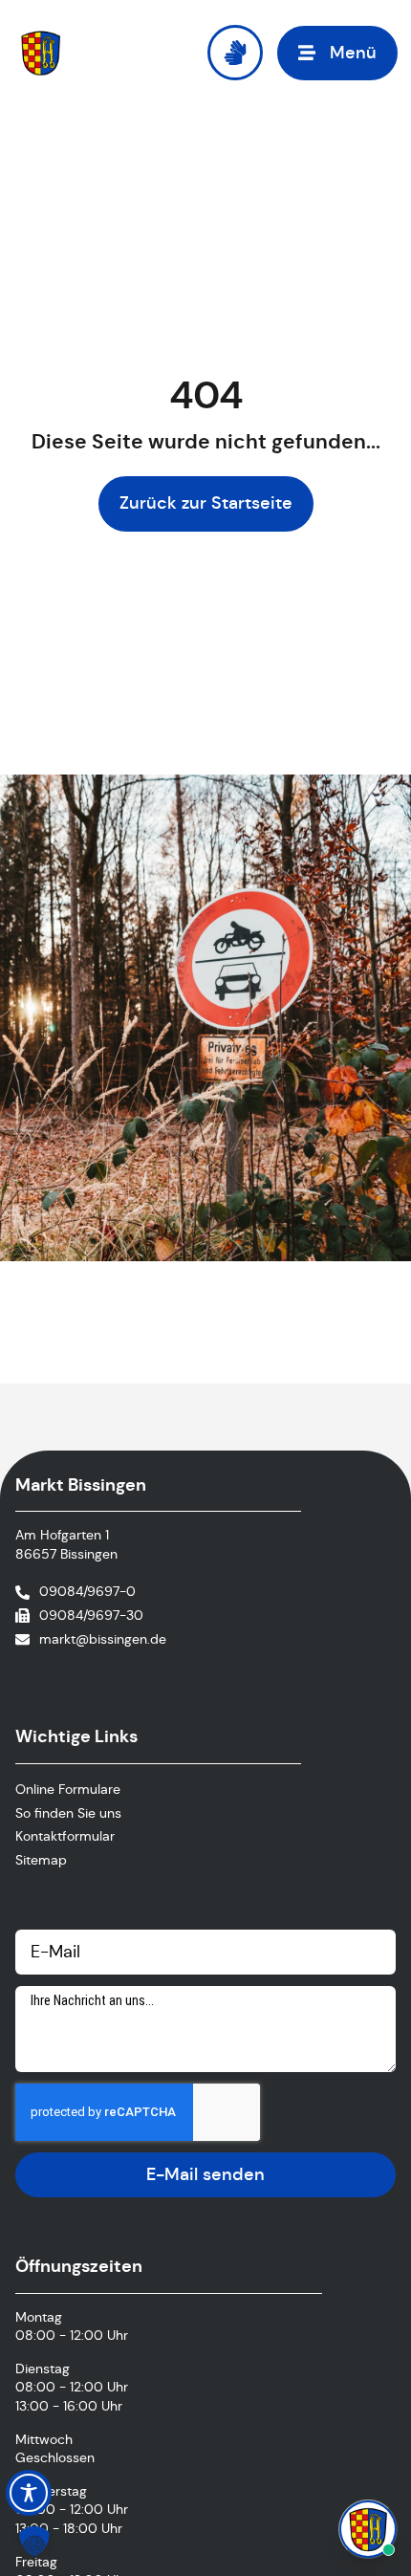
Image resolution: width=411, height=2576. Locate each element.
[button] (337, 53)
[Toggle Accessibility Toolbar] (29, 2493)
